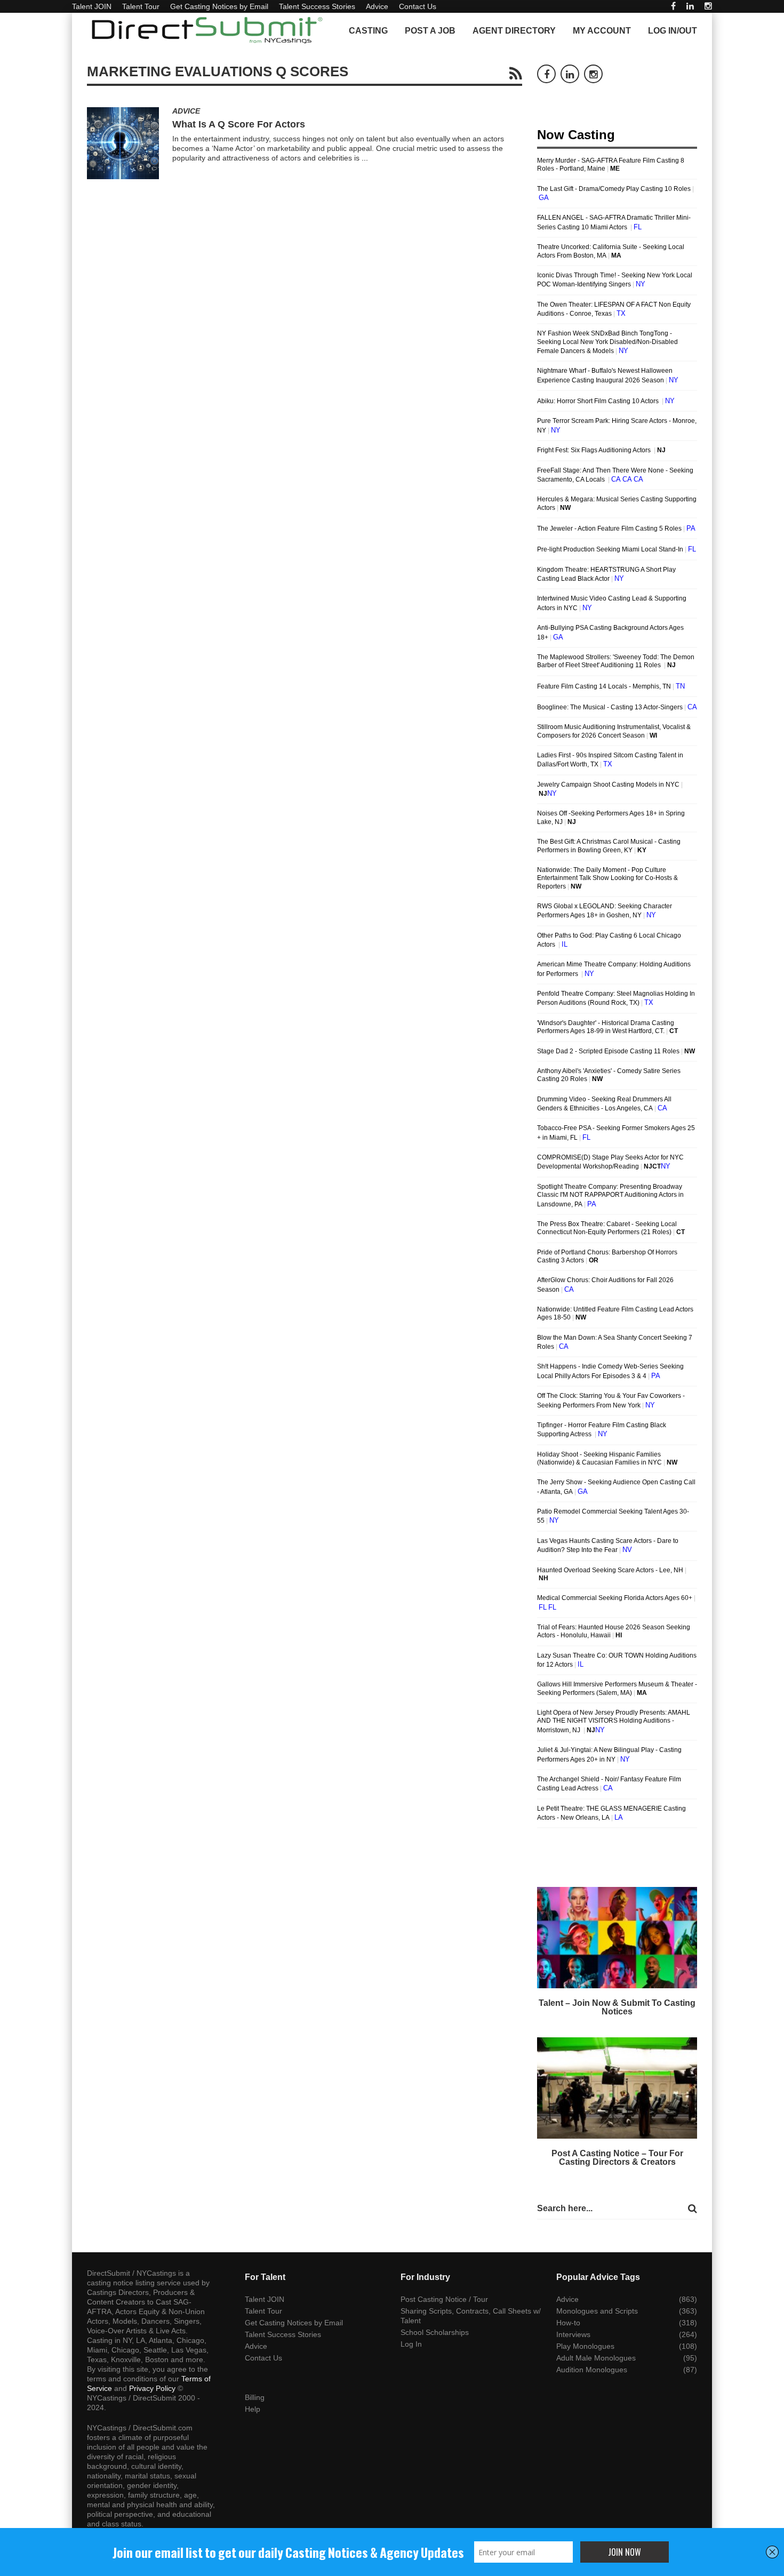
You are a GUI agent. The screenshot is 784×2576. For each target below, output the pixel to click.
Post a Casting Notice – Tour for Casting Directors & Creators (617, 2158)
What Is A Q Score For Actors (239, 124)
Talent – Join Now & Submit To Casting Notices (617, 2007)
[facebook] (673, 6)
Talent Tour (141, 6)
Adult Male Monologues (596, 2358)
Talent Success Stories (317, 6)
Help (253, 2409)
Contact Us (418, 6)
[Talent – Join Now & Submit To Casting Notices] (617, 1938)
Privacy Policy (152, 2388)
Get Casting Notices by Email (219, 6)
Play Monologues (585, 2346)
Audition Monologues (592, 2370)
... (365, 158)
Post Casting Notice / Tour (444, 2299)
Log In (411, 2344)
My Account (602, 31)
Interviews (573, 2334)
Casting (368, 31)
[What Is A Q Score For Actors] (123, 143)
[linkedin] (690, 6)
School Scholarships (435, 2332)
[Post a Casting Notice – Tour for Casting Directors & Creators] (617, 2088)
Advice (377, 6)
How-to (568, 2323)
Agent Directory (514, 31)
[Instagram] (708, 6)
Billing (255, 2397)
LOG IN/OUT (673, 31)
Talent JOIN (92, 6)
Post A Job (430, 31)
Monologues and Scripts (597, 2311)
